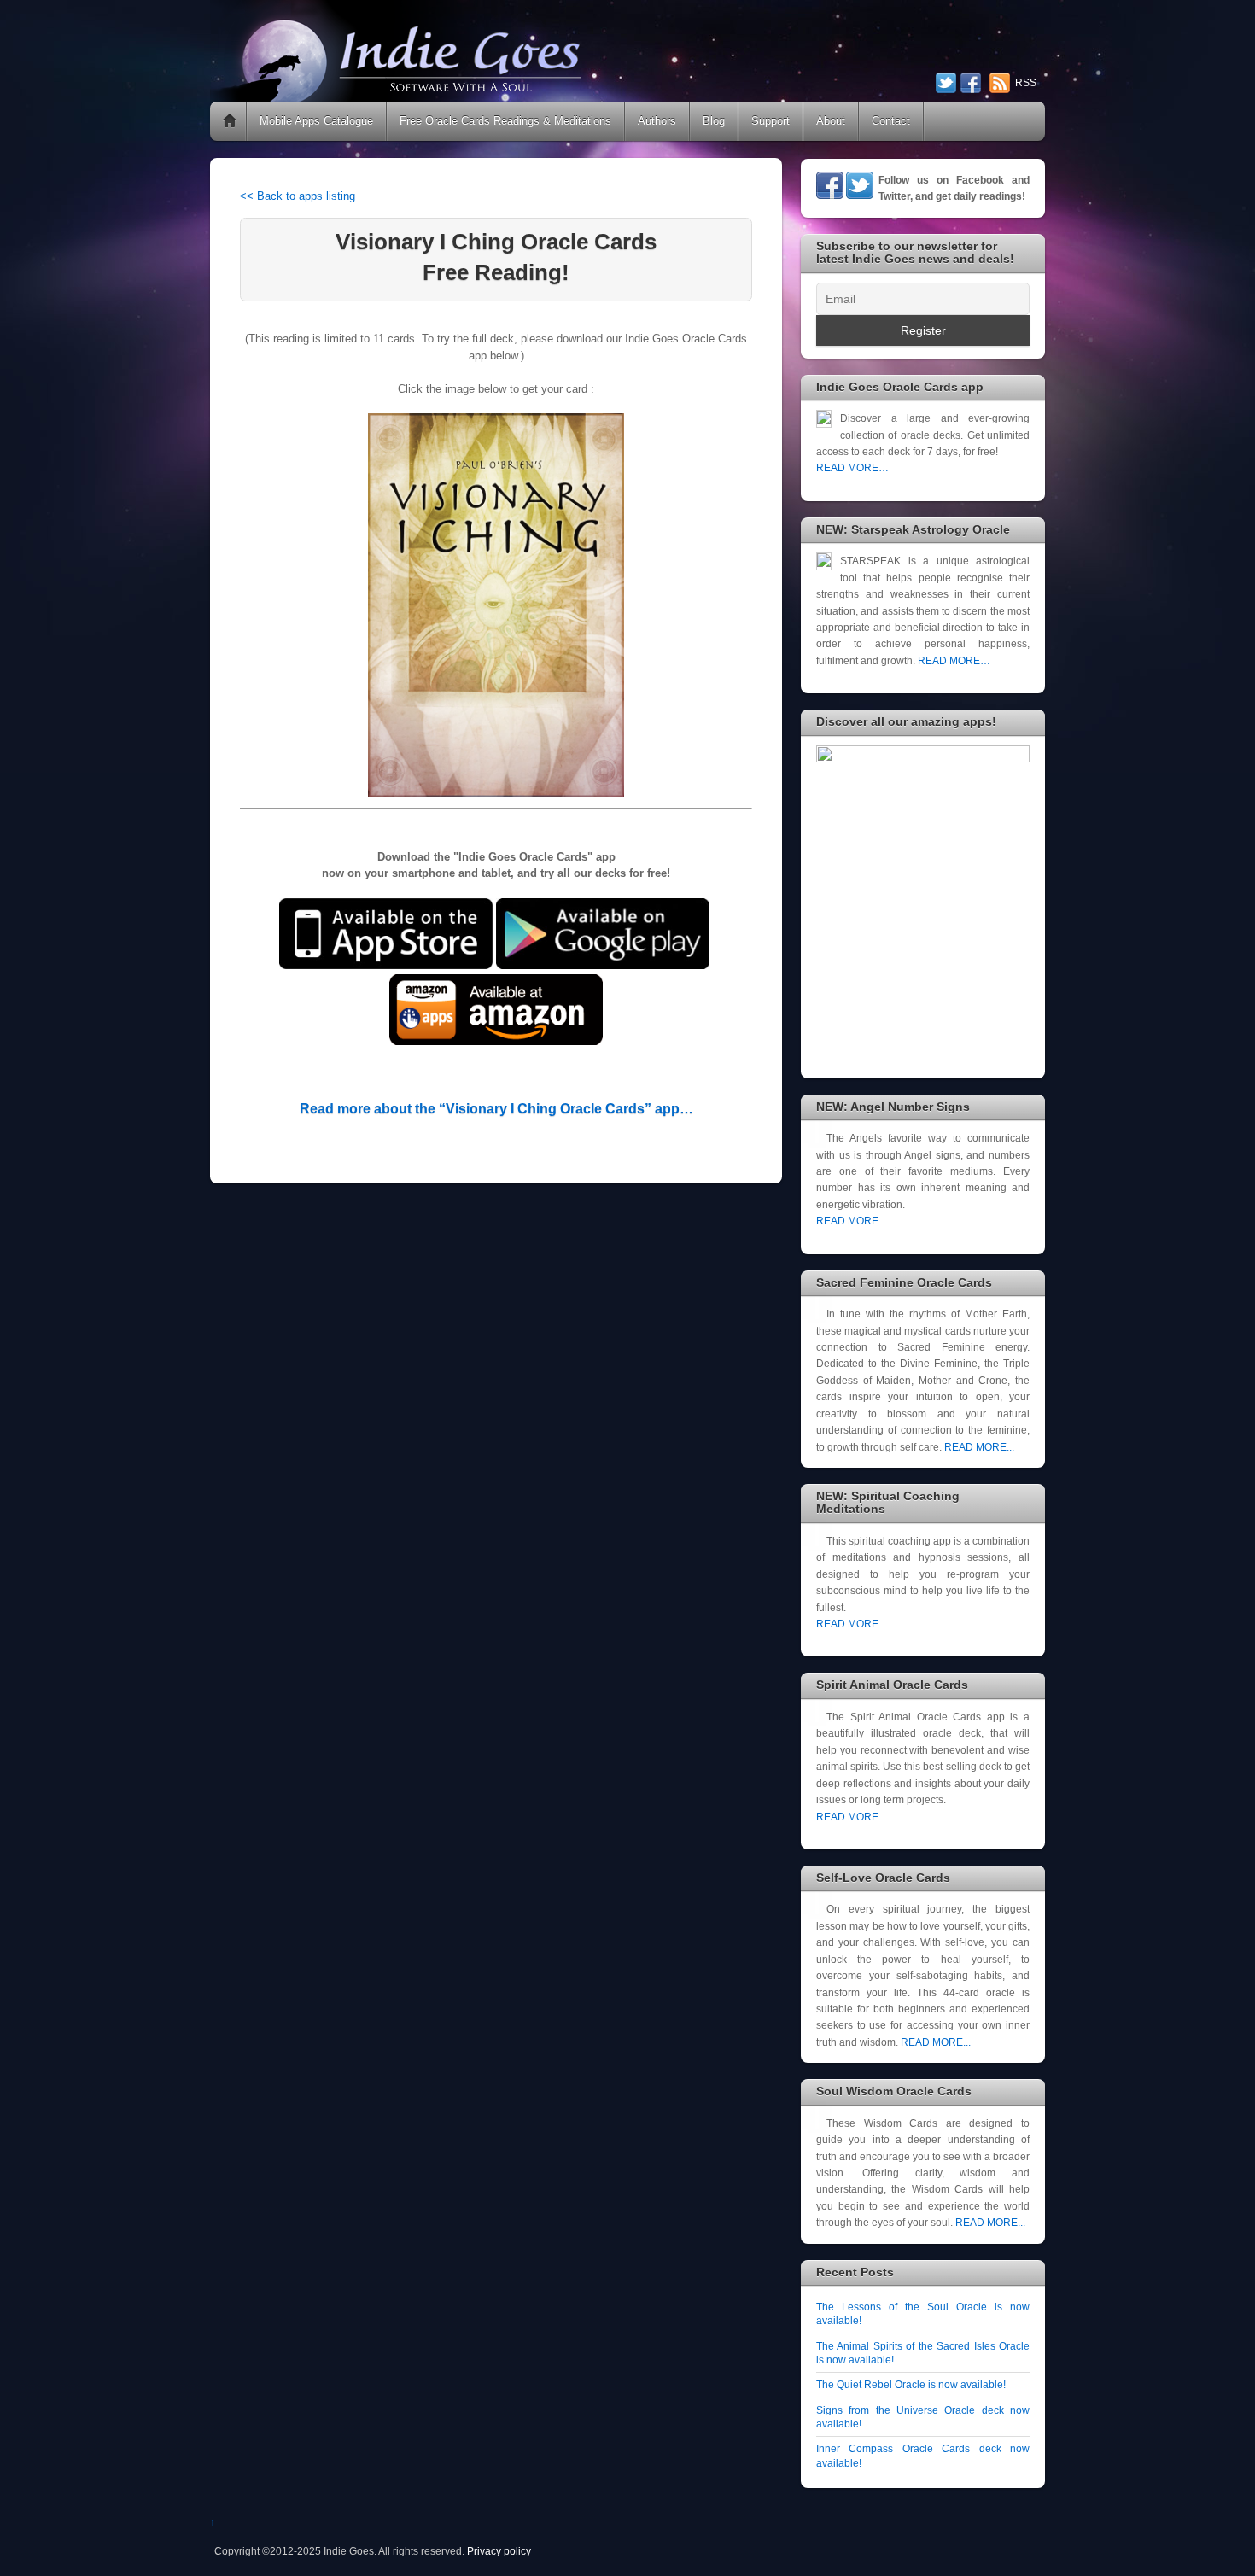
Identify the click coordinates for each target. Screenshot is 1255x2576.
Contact (891, 121)
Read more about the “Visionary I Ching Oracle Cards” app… (496, 1109)
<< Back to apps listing (298, 196)
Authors (657, 121)
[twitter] (946, 85)
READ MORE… (852, 467)
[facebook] (971, 85)
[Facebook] (830, 195)
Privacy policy (499, 2551)
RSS (1026, 83)
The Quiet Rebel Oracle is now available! (911, 2384)
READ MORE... (979, 1447)
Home (230, 121)
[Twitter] (860, 195)
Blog (714, 121)
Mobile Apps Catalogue (316, 121)
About (831, 121)
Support (771, 121)
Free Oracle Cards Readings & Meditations (505, 121)
